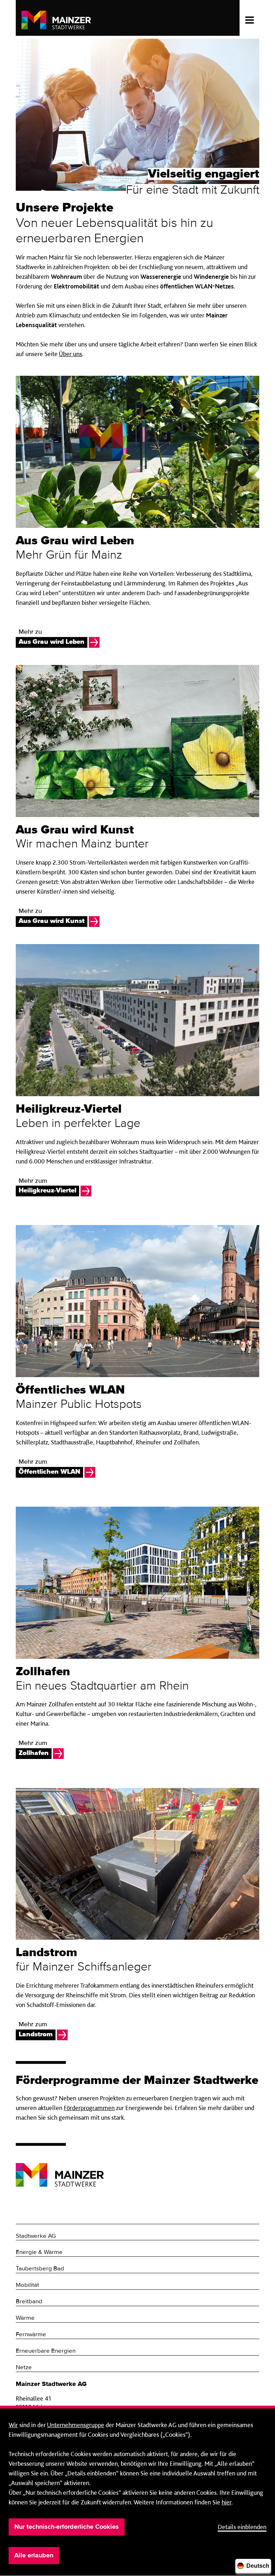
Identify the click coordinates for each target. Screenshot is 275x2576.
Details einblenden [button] (242, 2527)
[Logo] (60, 2169)
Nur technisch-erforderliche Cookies (67, 2527)
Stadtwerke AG (36, 2236)
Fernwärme (31, 2335)
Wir (13, 2425)
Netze (24, 2368)
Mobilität (27, 2285)
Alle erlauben (34, 2556)
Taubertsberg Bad (40, 2269)
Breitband (29, 2302)
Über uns (70, 354)
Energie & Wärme (39, 2252)
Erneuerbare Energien (46, 2351)
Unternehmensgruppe (76, 2425)
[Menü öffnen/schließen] (249, 18)
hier (226, 2502)
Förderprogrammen (89, 2108)
